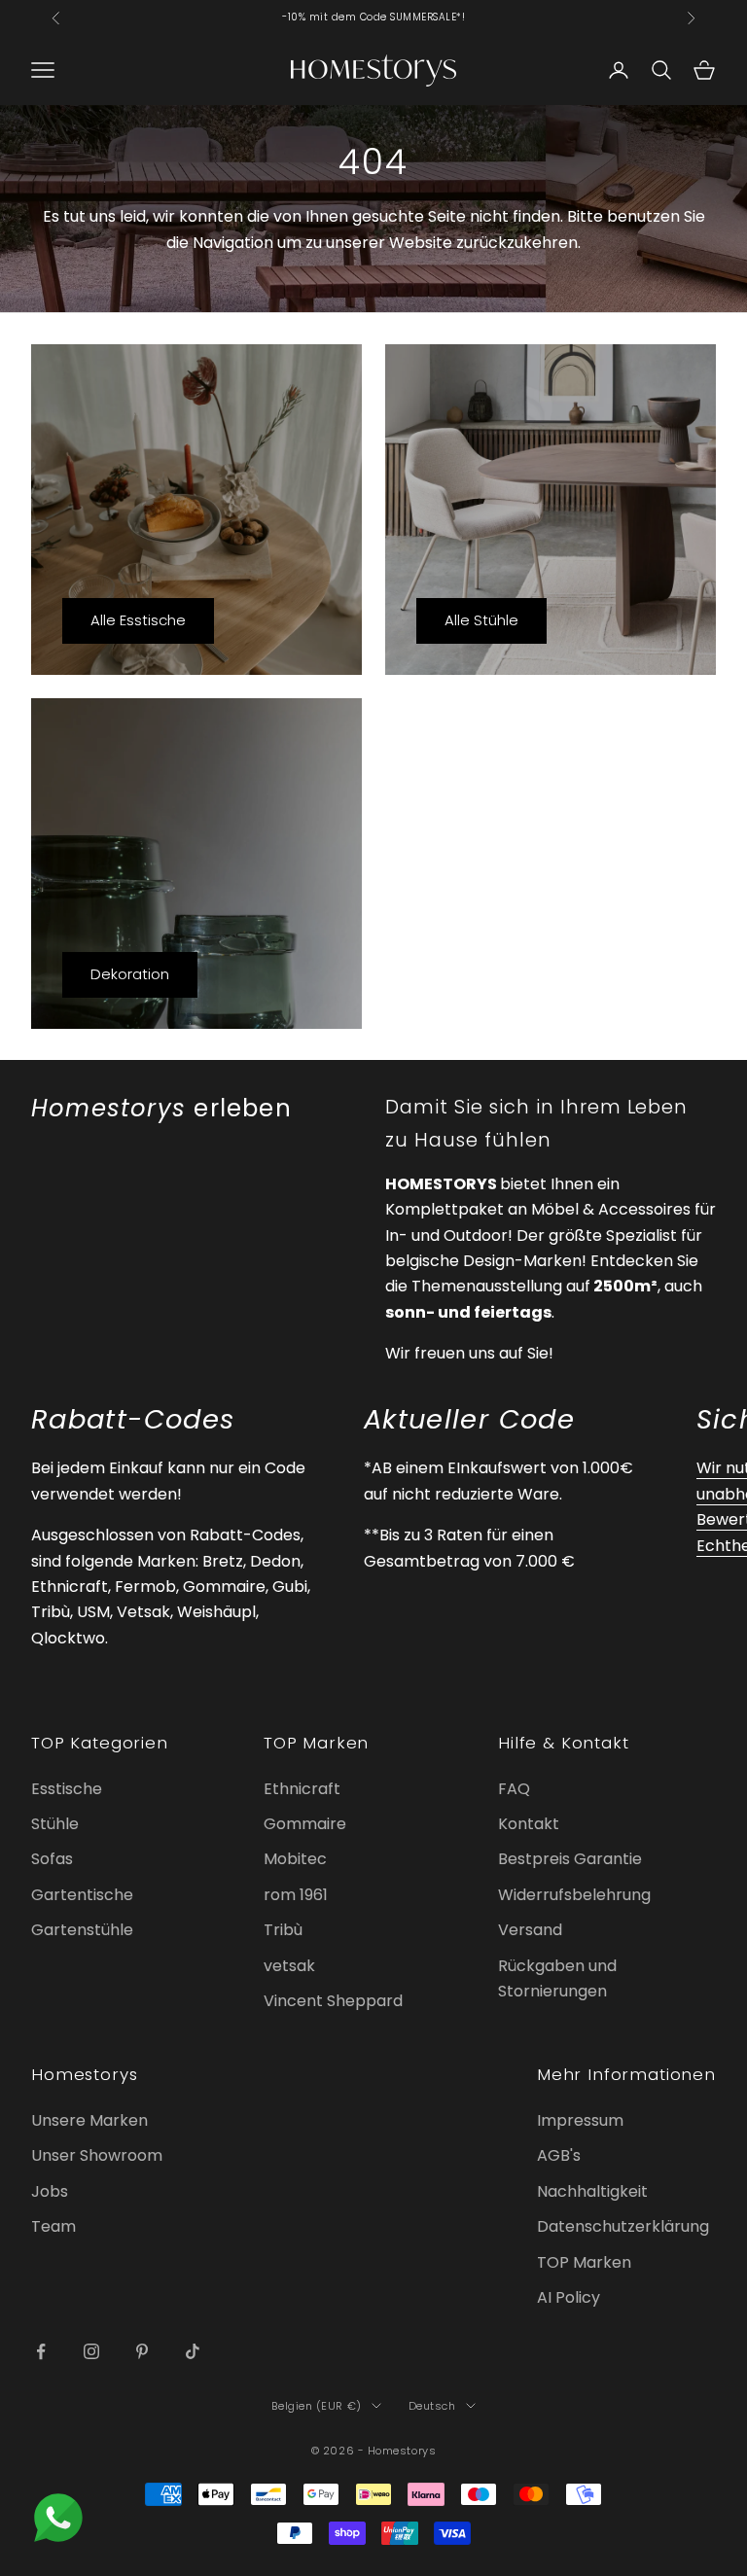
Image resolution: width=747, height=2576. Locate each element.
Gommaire (305, 1824)
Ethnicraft (302, 1789)
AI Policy (569, 2297)
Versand (530, 1930)
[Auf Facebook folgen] (41, 2351)
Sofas (52, 1859)
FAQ (514, 1789)
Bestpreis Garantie (570, 1859)
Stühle (55, 1824)
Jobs (50, 2191)
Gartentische (82, 1895)
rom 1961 (296, 1895)
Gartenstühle (82, 1930)
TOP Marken (584, 2262)
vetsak (289, 1966)
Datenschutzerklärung (623, 2226)
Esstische (67, 1789)
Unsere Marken (89, 2120)
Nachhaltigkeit (592, 2191)
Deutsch (432, 2406)
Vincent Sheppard (333, 2001)
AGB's (559, 2155)
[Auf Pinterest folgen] (142, 2351)
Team (53, 2226)
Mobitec (295, 1859)
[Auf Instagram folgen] (91, 2351)
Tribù (283, 1930)
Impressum (580, 2120)
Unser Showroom (97, 2155)
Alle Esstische (138, 620)
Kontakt (529, 1824)
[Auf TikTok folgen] (193, 2351)
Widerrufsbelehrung (574, 1895)
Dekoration (130, 974)
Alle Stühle (481, 620)
